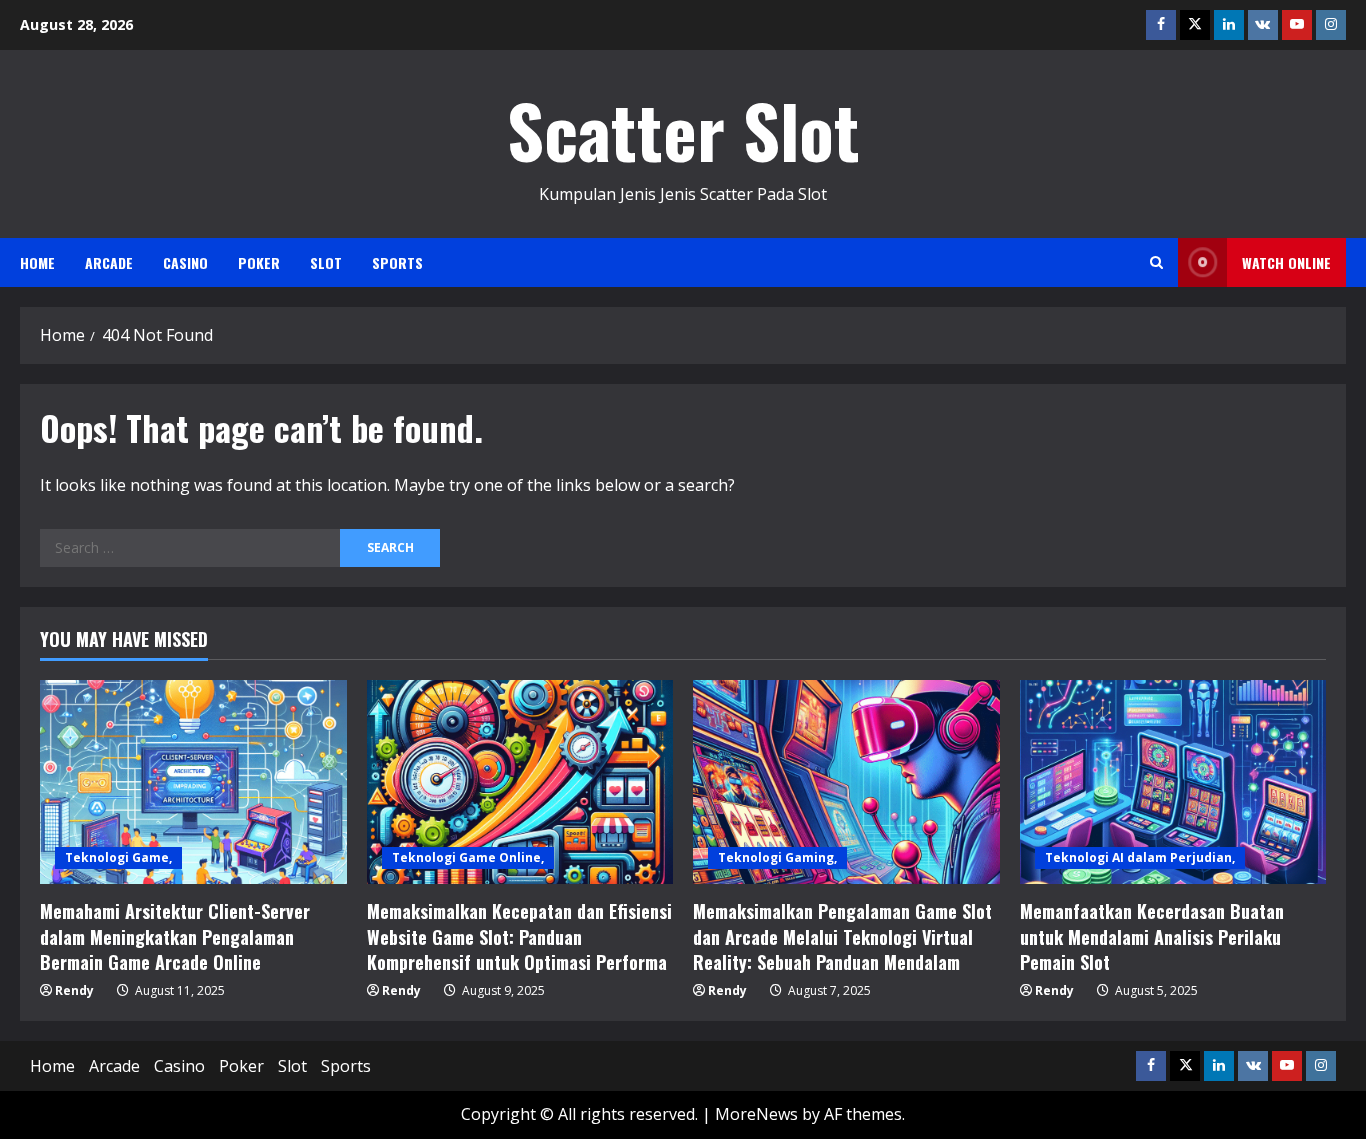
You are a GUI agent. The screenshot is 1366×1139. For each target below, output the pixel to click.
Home (37, 262)
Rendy (74, 990)
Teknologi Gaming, (777, 857)
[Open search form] (1156, 262)
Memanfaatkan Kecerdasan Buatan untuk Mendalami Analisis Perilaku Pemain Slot (1152, 936)
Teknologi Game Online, (468, 857)
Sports (397, 262)
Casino (185, 262)
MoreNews (756, 1114)
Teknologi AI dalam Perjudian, (1140, 857)
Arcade (109, 262)
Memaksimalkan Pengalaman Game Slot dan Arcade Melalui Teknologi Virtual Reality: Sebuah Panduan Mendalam (842, 936)
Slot (326, 262)
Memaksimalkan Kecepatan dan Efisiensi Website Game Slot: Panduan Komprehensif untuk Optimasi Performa (519, 936)
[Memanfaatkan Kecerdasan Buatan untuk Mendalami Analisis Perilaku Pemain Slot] (1173, 782)
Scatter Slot (683, 129)
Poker (259, 262)
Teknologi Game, (118, 857)
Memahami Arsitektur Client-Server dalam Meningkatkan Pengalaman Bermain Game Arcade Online (175, 936)
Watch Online (1286, 262)
